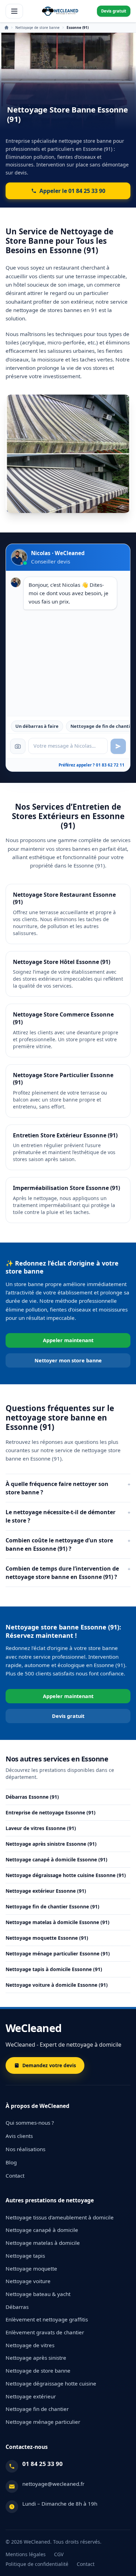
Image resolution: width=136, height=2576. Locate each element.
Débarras (17, 2307)
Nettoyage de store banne (37, 28)
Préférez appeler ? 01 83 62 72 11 (92, 765)
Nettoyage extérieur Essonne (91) (46, 1891)
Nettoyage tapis (25, 2256)
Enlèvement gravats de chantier (45, 2332)
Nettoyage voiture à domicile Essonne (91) (57, 1985)
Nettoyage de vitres (30, 2345)
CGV (59, 2554)
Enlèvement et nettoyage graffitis (47, 2319)
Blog (11, 2162)
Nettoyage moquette (31, 2268)
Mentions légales (26, 2554)
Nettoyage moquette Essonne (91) (47, 1938)
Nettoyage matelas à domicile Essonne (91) (58, 1922)
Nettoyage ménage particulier (43, 2422)
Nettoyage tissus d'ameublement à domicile (60, 2217)
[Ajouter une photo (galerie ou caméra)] (18, 746)
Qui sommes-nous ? (30, 2123)
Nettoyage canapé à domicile (42, 2230)
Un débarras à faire (37, 726)
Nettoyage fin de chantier (37, 2409)
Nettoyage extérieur (31, 2396)
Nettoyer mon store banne (68, 1360)
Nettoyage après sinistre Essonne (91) (51, 1844)
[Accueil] (60, 11)
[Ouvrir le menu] (14, 11)
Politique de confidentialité (37, 2564)
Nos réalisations (25, 2149)
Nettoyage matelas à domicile (43, 2243)
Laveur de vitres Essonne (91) (41, 1828)
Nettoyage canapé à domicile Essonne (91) (56, 1859)
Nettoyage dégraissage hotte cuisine (51, 2383)
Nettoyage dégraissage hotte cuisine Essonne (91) (66, 1875)
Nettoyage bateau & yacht (38, 2294)
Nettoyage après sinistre (36, 2358)
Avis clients (19, 2136)
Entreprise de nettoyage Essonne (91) (51, 1812)
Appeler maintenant (68, 1340)
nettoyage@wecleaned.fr (53, 2484)
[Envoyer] (118, 746)
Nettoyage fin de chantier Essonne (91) (52, 1906)
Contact (15, 2176)
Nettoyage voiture (28, 2281)
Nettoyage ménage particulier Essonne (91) (58, 1954)
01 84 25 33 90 (43, 2464)
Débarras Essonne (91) (32, 1797)
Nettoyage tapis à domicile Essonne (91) (54, 1969)
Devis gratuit (114, 11)
